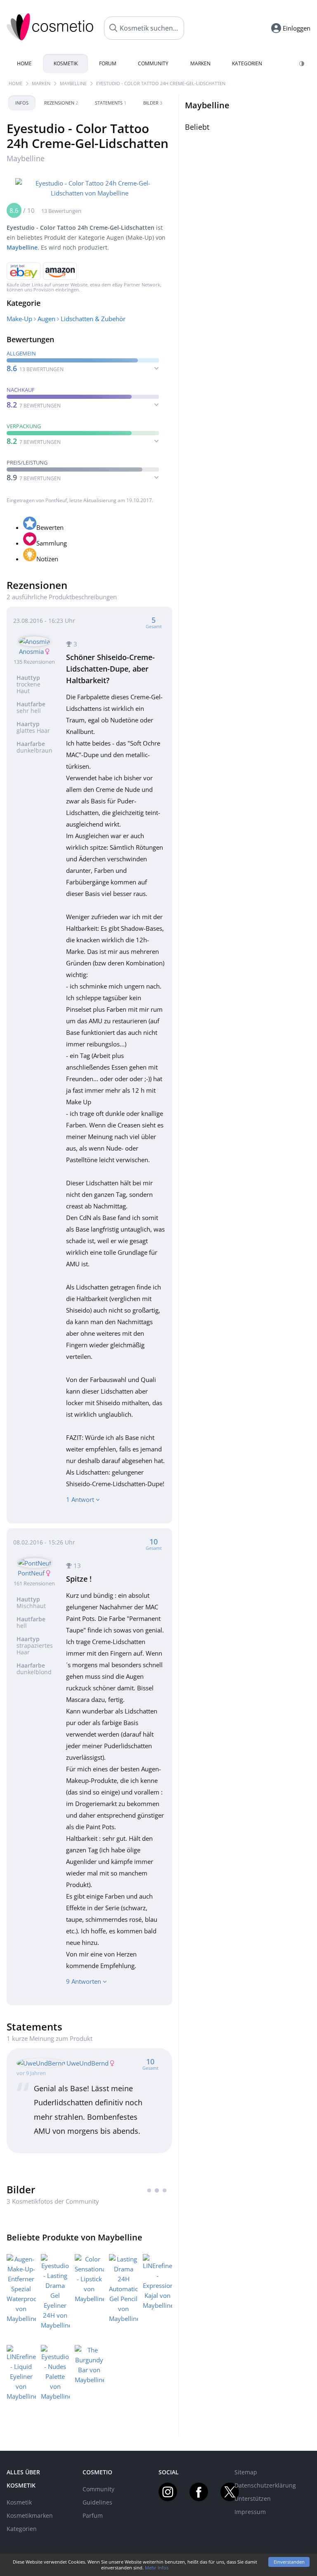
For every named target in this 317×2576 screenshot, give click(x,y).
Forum (108, 63)
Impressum (250, 2512)
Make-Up (19, 319)
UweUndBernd (88, 2063)
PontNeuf (56, 500)
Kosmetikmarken (30, 2515)
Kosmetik (66, 63)
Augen (46, 319)
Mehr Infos (157, 2568)
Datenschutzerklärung (265, 2485)
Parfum (93, 2515)
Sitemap (246, 2472)
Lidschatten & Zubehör (93, 319)
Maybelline (73, 83)
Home (24, 63)
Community (153, 63)
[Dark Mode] (302, 64)
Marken (200, 63)
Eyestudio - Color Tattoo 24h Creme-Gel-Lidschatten (161, 83)
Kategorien (247, 63)
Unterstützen (253, 2499)
